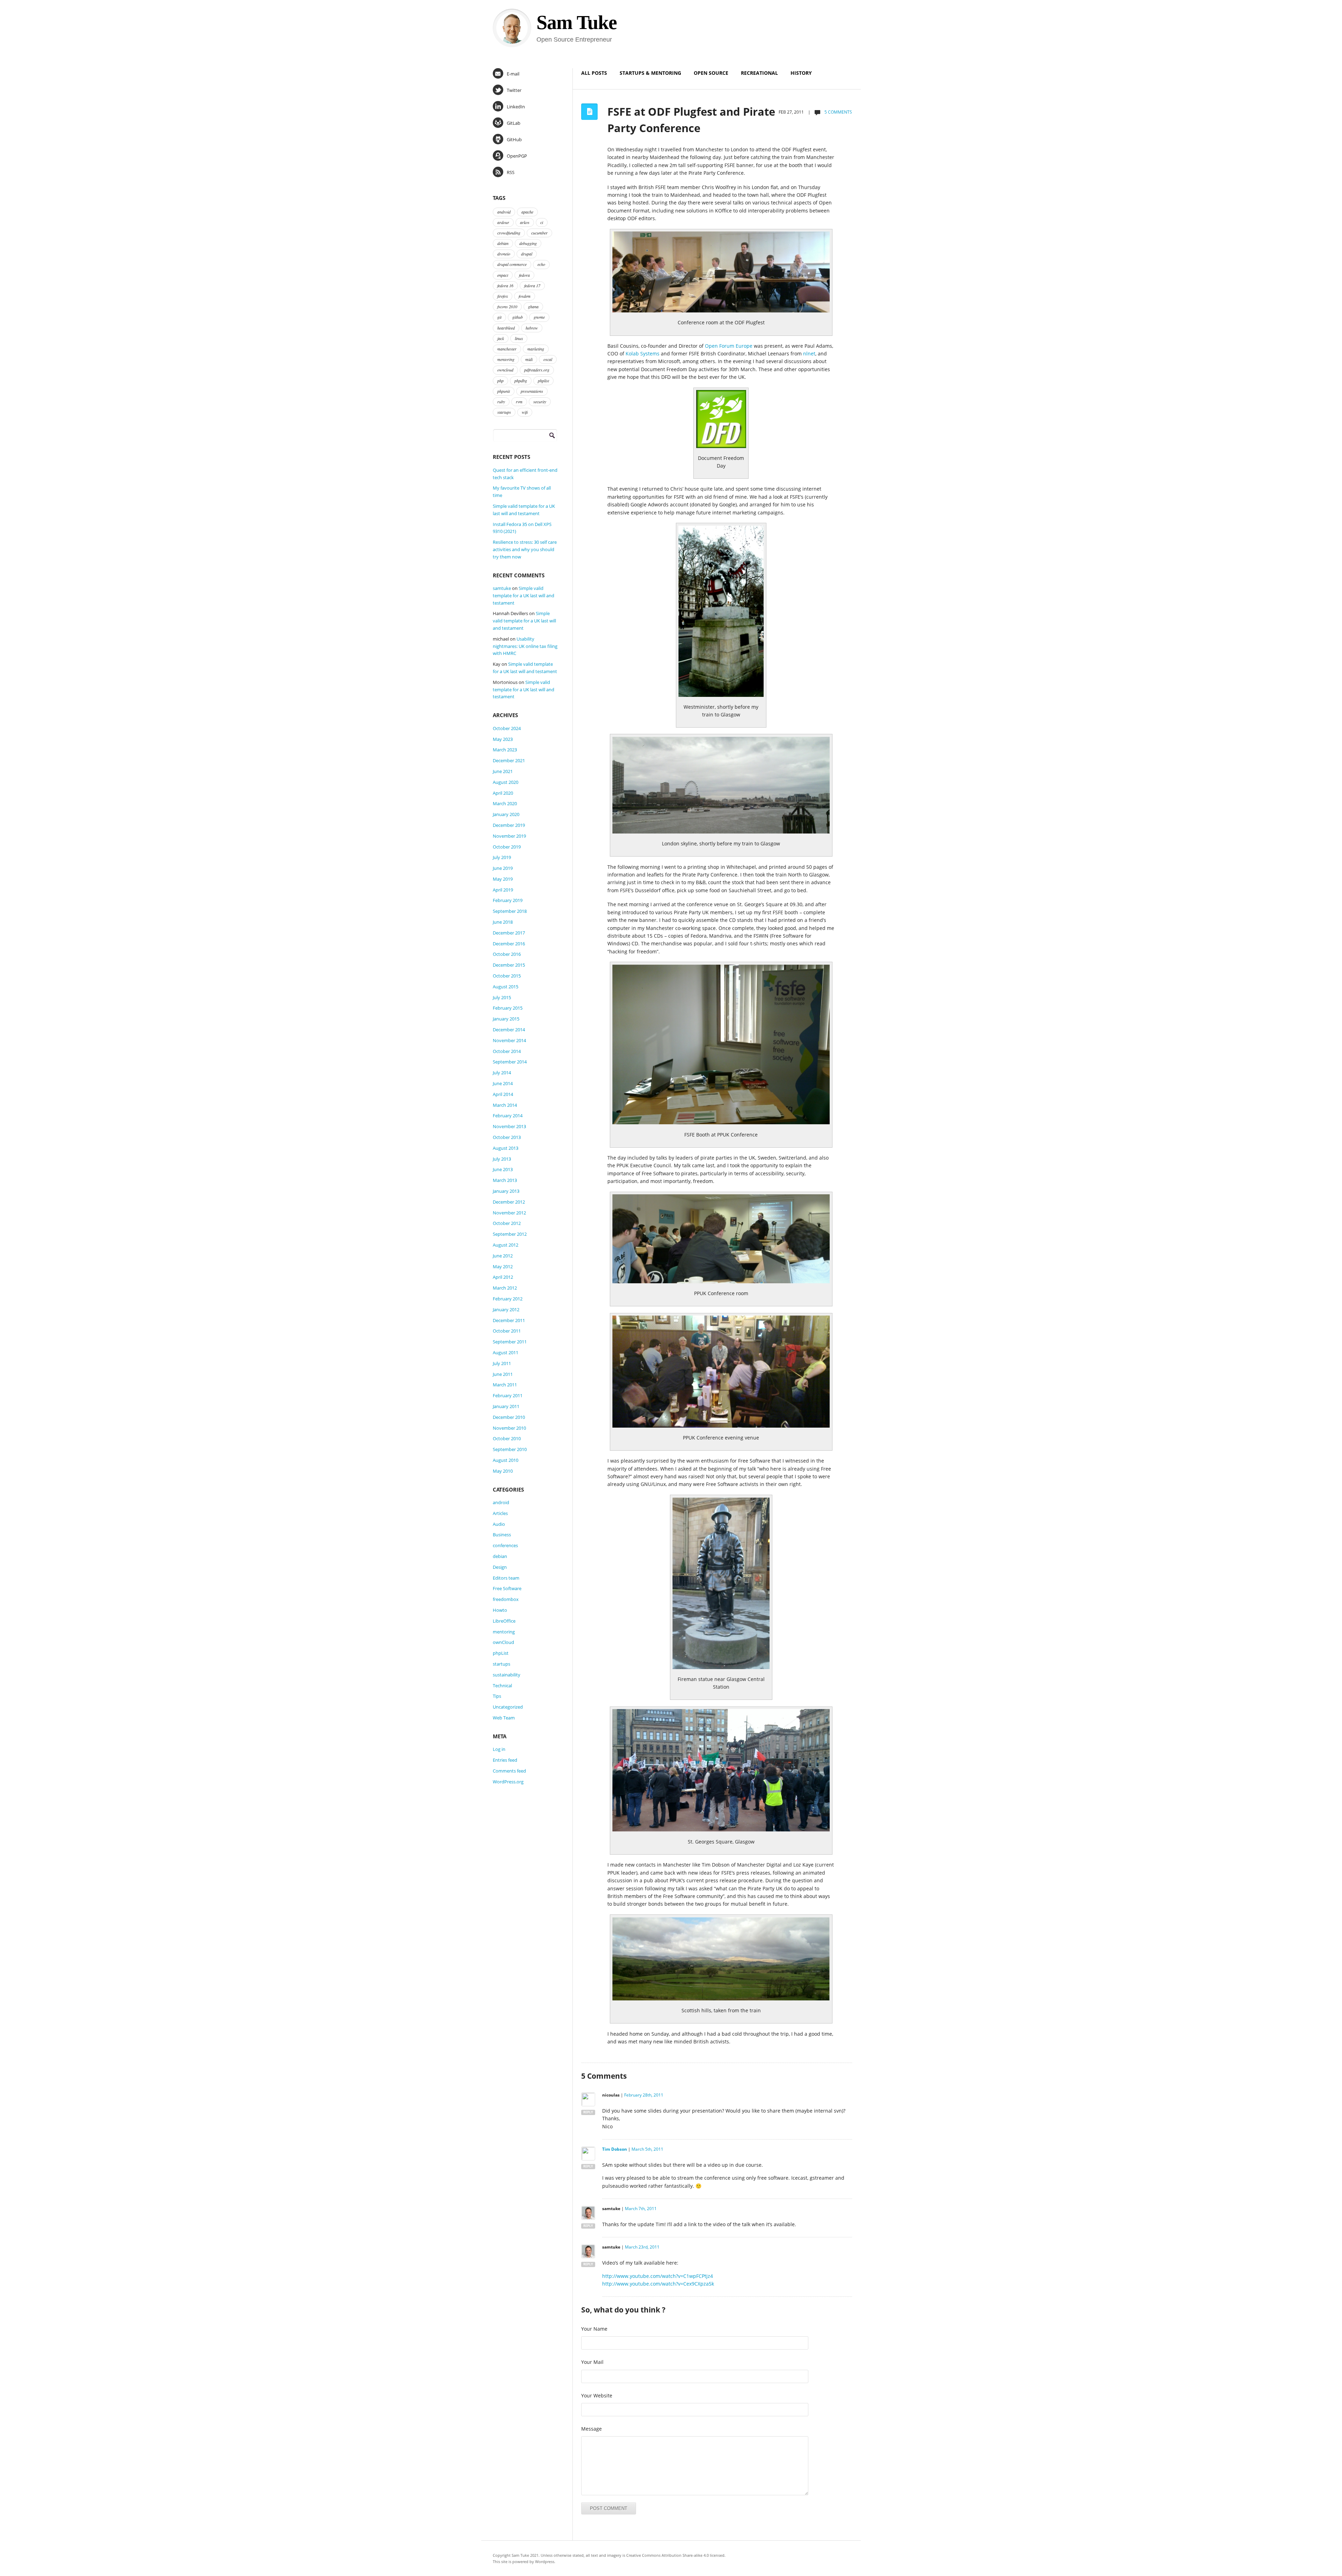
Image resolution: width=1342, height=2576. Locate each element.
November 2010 (509, 1428)
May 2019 (503, 879)
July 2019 (502, 857)
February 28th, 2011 (644, 2095)
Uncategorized (508, 1707)
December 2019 (509, 825)
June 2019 (503, 868)
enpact (503, 275)
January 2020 (506, 814)
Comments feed (509, 1771)
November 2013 (509, 1126)
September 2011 (510, 1342)
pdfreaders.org (537, 370)
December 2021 (509, 760)
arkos (525, 222)
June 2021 (503, 771)
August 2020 (506, 782)
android (504, 212)
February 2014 (508, 1116)
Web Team (504, 1718)
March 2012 (505, 1288)
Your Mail (592, 2362)
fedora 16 (505, 286)
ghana (533, 306)
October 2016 (507, 954)
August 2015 (506, 987)
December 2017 (509, 933)
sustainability (507, 1675)
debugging (528, 243)
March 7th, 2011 (641, 2209)
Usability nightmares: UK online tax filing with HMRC (525, 646)
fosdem (525, 296)
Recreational (759, 73)
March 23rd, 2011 (642, 2247)
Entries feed (505, 1760)
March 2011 (505, 1385)
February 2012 (508, 1299)
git (499, 317)
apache (527, 212)
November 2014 (509, 1040)
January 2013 (506, 1191)
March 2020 (505, 803)
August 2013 (506, 1148)
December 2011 (509, 1320)
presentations (532, 391)
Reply (588, 2112)
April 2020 (503, 793)
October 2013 (507, 1137)
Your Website (597, 2395)
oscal (548, 359)
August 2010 (506, 1460)
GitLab (514, 123)
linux (519, 338)
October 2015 (507, 976)
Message (591, 2429)
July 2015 (502, 997)
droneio (504, 254)
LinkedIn (516, 107)
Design (500, 1567)
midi (529, 359)
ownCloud (503, 1642)
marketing (536, 349)
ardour (503, 222)
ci (542, 222)
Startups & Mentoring (650, 73)
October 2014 (507, 1051)
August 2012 (506, 1245)
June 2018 (503, 922)
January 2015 (506, 1019)
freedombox (506, 1599)
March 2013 (505, 1180)
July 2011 (502, 1363)
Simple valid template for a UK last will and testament (524, 596)
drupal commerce (512, 264)
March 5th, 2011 (647, 2149)
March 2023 (505, 750)
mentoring (506, 359)
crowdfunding (509, 233)
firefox (503, 296)
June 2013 (503, 1169)
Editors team (506, 1578)
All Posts (594, 73)
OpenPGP (517, 156)
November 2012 (509, 1213)
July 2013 (502, 1159)
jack (501, 338)
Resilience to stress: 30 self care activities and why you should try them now (525, 549)
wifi (525, 412)
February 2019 (508, 900)
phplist (543, 381)
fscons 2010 (507, 306)
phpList (501, 1653)
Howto (500, 1610)
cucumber (539, 233)
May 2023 (503, 739)
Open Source (711, 73)
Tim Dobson (615, 2149)
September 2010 (510, 1449)
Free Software (507, 1588)
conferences (505, 1545)
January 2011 (506, 1406)
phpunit (504, 391)
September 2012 (510, 1234)
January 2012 (506, 1309)
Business (502, 1535)
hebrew (532, 328)
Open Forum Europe (729, 346)
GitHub (514, 139)
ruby (501, 402)
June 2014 (503, 1083)
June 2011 (503, 1374)
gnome (539, 317)
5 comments (838, 112)
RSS (511, 172)
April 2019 (503, 890)
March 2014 (505, 1105)
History (801, 73)
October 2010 (507, 1438)
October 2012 (507, 1223)
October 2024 (507, 728)
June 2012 (503, 1256)
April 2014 (503, 1094)
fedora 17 (532, 286)
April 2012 (503, 1277)
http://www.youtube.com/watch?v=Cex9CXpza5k (658, 2284)
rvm (519, 402)
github (518, 317)
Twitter (514, 90)
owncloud (505, 370)
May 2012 (503, 1267)
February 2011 (508, 1395)
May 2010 (503, 1471)
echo (541, 264)
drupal (527, 254)
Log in (499, 1749)
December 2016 (509, 944)
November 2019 (509, 836)
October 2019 (507, 847)
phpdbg (521, 381)
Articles (500, 1513)
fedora (524, 275)
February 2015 (508, 1008)
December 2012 (509, 1202)
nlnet (809, 353)
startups (504, 412)
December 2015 (509, 965)
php (500, 381)
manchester (507, 349)
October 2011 (507, 1331)
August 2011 (506, 1352)
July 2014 (502, 1073)
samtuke (502, 588)
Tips (497, 1696)
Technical (502, 1686)
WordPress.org (508, 1782)
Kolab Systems (643, 353)
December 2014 (509, 1030)
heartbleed (506, 328)
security (540, 402)
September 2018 (510, 911)
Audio (499, 1524)
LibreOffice (504, 1621)
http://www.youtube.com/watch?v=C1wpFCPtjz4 (658, 2276)
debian (503, 243)
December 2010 (509, 1417)
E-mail (513, 74)
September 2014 (510, 1062)
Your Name (594, 2329)
